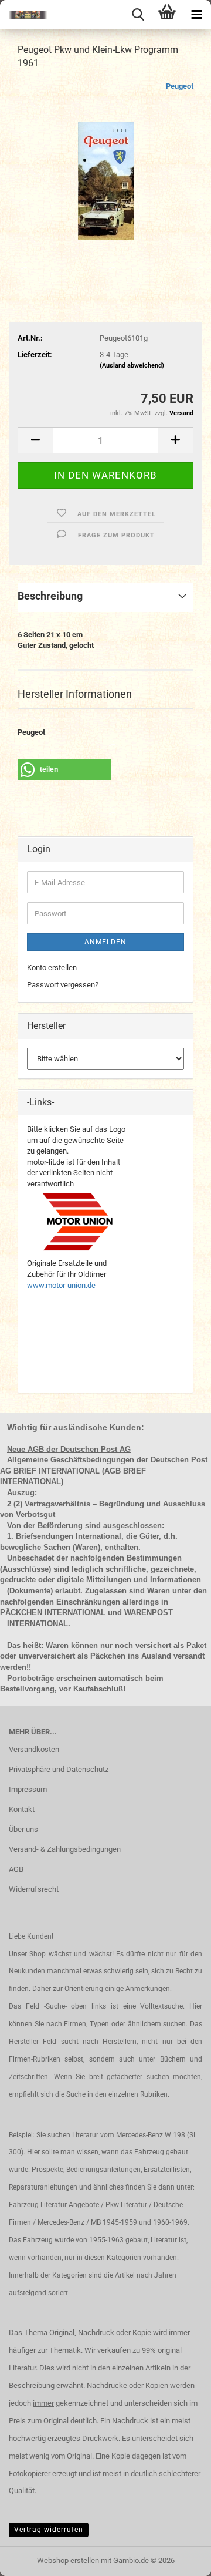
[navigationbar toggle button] (196, 15)
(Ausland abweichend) (132, 366)
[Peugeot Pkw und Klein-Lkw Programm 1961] (106, 168)
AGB (16, 1869)
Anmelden (105, 942)
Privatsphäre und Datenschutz (59, 1769)
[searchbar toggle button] (138, 15)
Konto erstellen (52, 968)
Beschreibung (50, 596)
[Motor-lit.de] (23, 15)
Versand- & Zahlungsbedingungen (65, 1849)
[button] (35, 440)
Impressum (28, 1789)
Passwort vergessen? (63, 985)
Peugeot (180, 86)
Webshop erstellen (68, 2560)
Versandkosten (34, 1749)
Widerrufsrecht (34, 1889)
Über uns (23, 1829)
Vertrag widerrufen (49, 2530)
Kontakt (22, 1809)
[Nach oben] (179, 2558)
